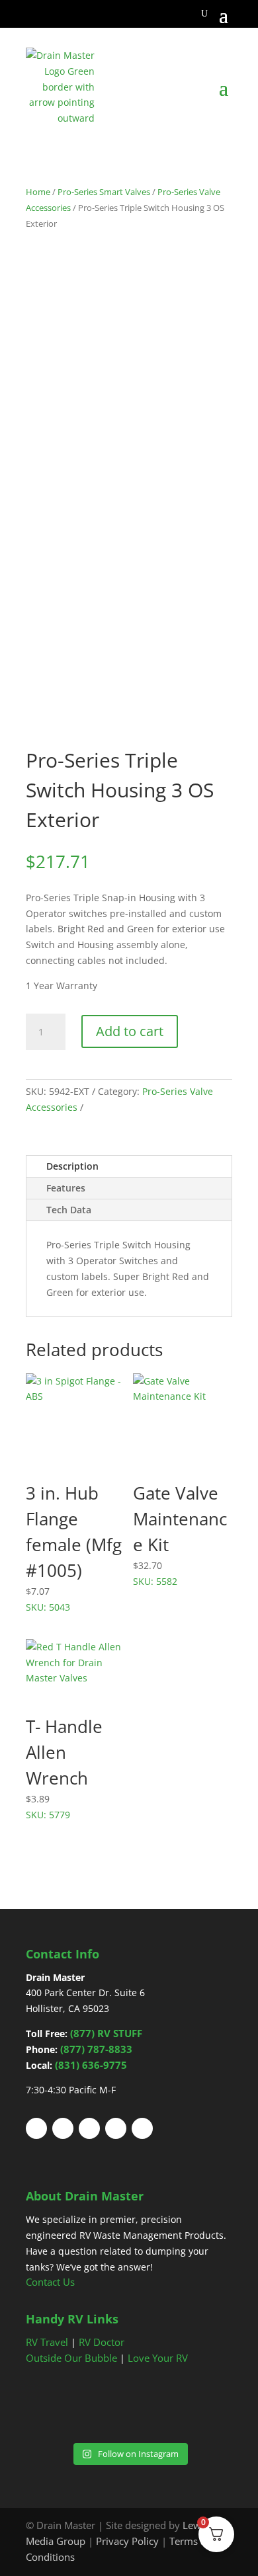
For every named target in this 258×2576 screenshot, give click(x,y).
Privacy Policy (127, 2541)
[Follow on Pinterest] (89, 2128)
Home (38, 192)
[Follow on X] (63, 2128)
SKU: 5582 (180, 1534)
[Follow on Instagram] (142, 2128)
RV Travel (47, 2342)
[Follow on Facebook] (36, 2128)
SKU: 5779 (64, 1768)
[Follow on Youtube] (116, 2128)
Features (66, 1188)
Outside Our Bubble (71, 2358)
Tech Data (69, 1210)
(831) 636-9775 (91, 2065)
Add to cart (130, 1031)
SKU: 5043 (74, 1547)
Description (72, 1166)
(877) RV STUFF (106, 2033)
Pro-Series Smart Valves (104, 192)
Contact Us (50, 2282)
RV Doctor (102, 2342)
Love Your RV (158, 2358)
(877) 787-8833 (96, 2049)
